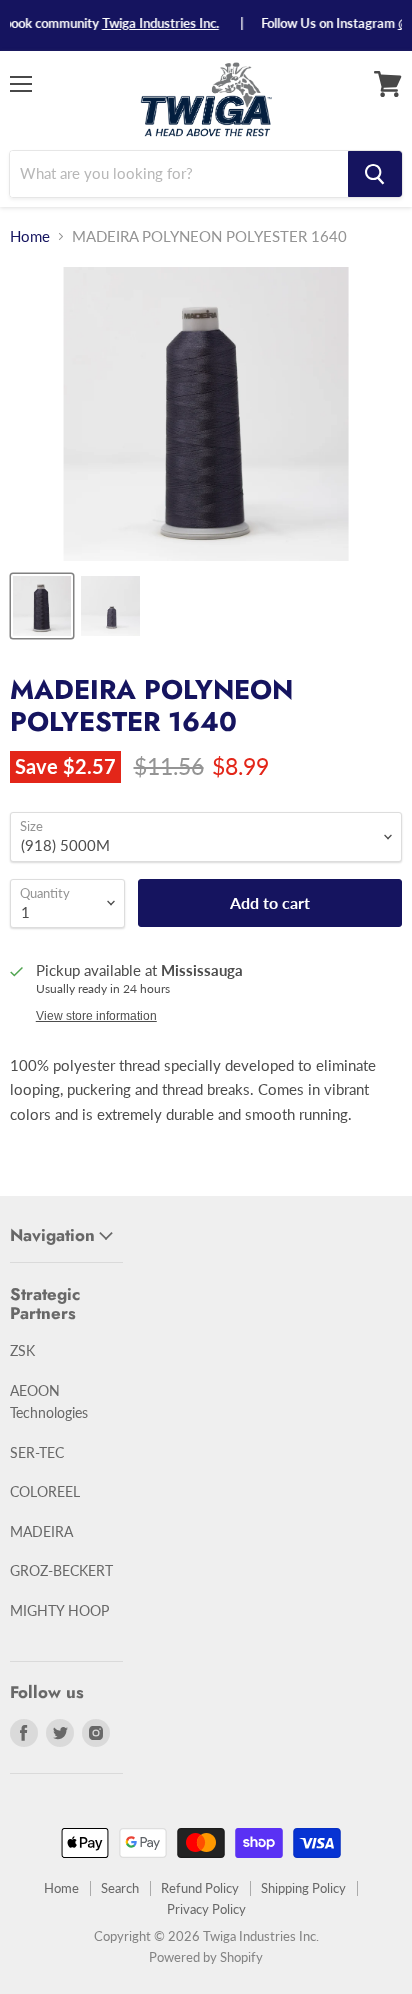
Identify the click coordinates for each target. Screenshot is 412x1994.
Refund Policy (200, 1888)
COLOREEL (45, 1491)
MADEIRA (41, 1531)
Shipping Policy (303, 1888)
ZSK (22, 1350)
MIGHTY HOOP (59, 1610)
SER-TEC (37, 1452)
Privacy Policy (206, 1909)
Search (120, 1888)
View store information (96, 1016)
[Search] (375, 174)
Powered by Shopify (206, 1957)
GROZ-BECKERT (61, 1570)
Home (30, 236)
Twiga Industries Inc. (148, 23)
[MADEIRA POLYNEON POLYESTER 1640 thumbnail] (42, 606)
